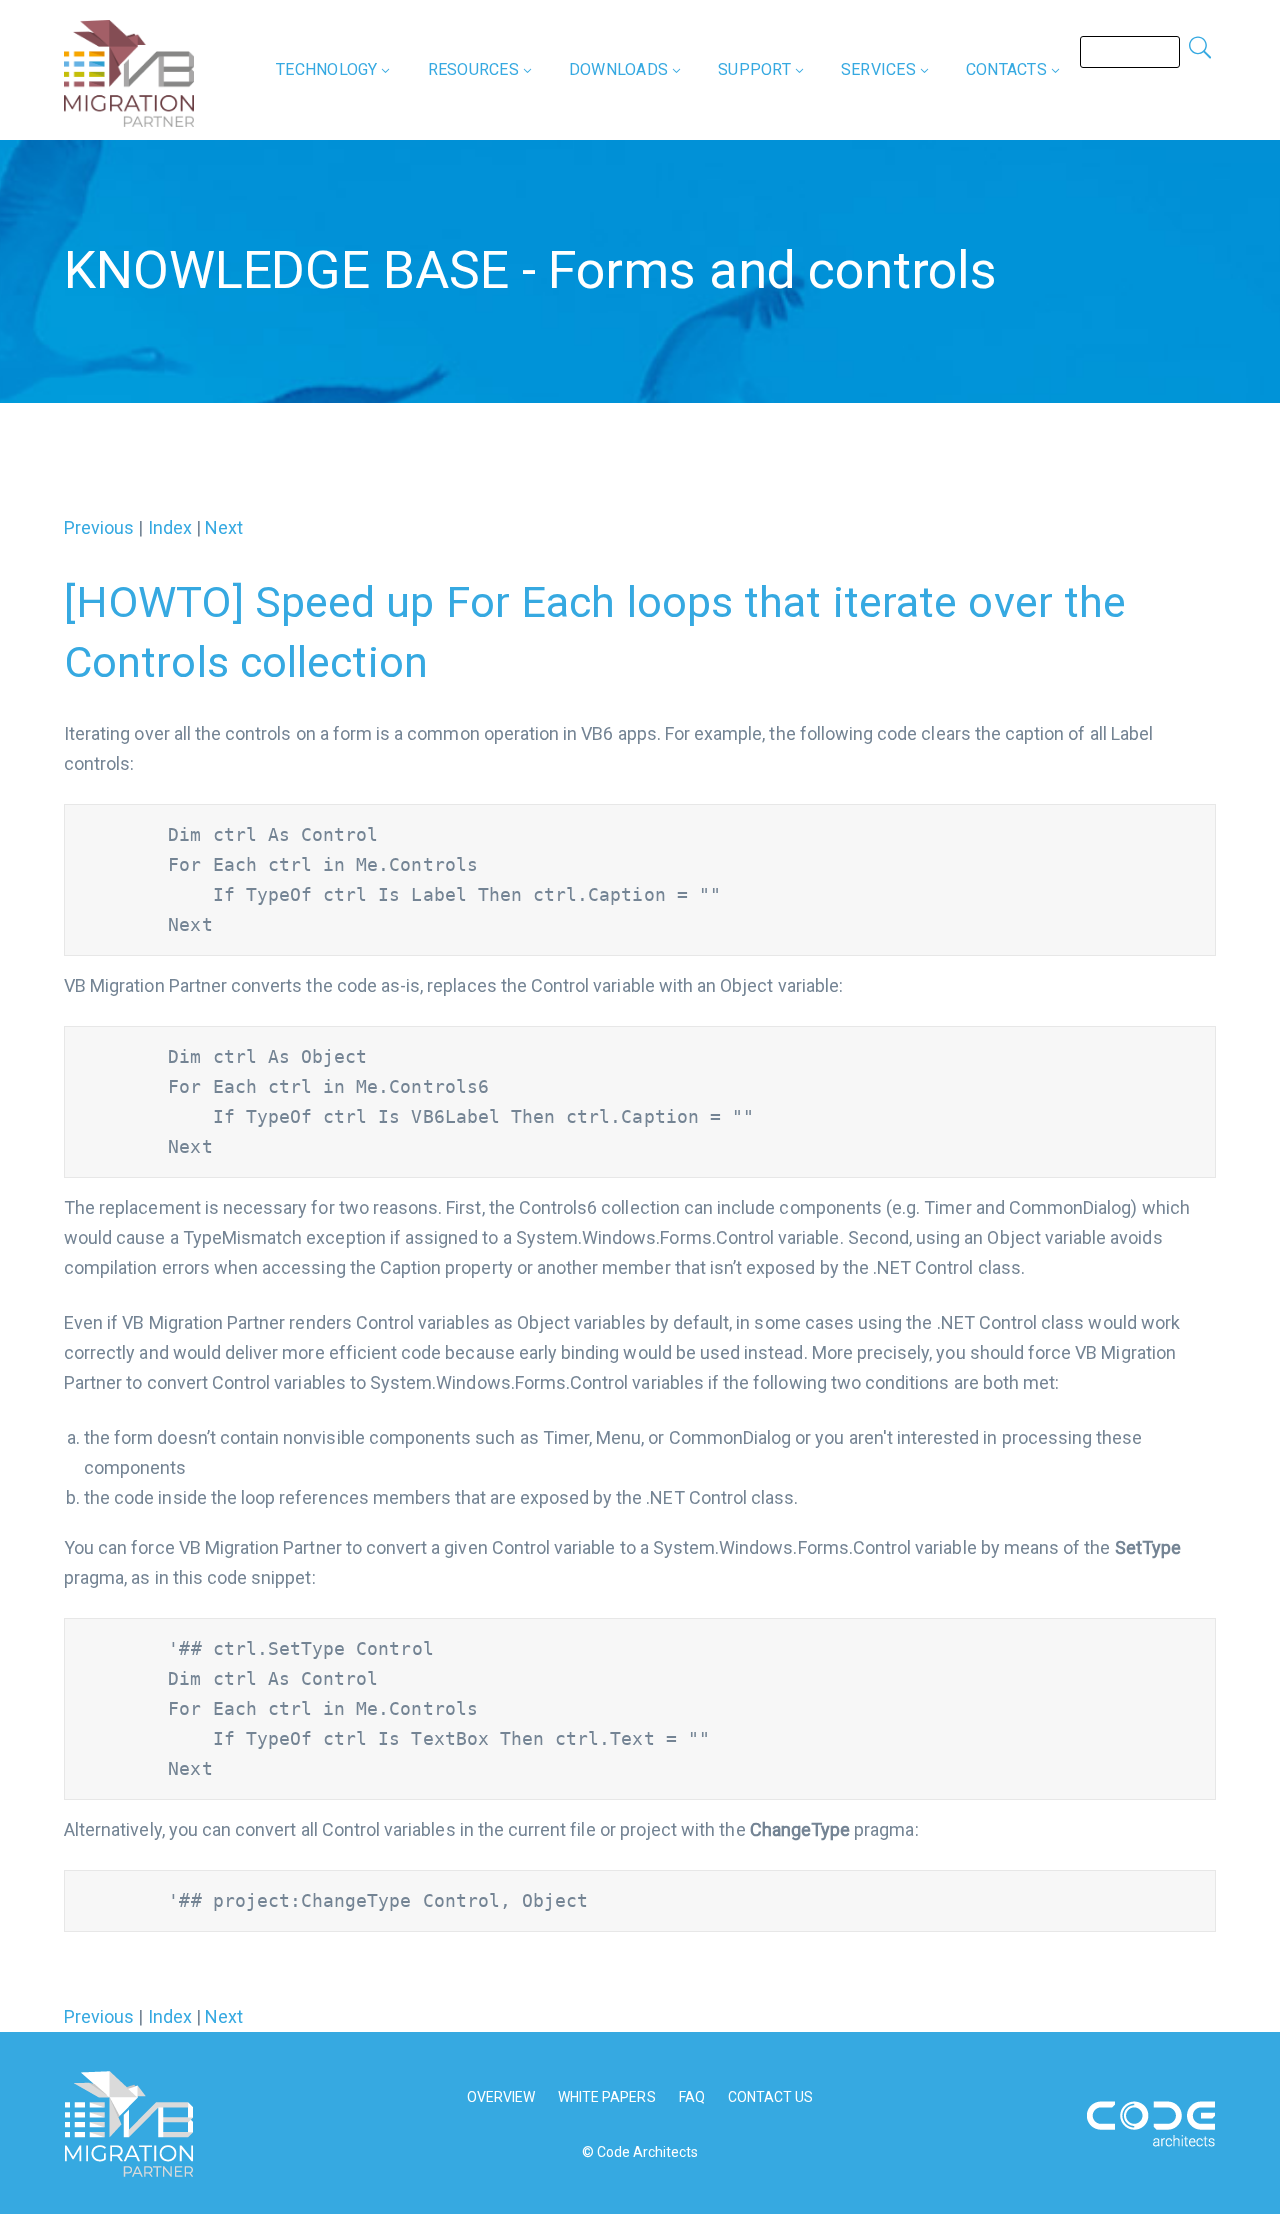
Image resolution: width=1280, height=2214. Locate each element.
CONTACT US (771, 2097)
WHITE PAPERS (607, 2097)
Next (224, 527)
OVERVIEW (501, 2097)
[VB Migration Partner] (129, 71)
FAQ (692, 2097)
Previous (99, 527)
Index (170, 527)
